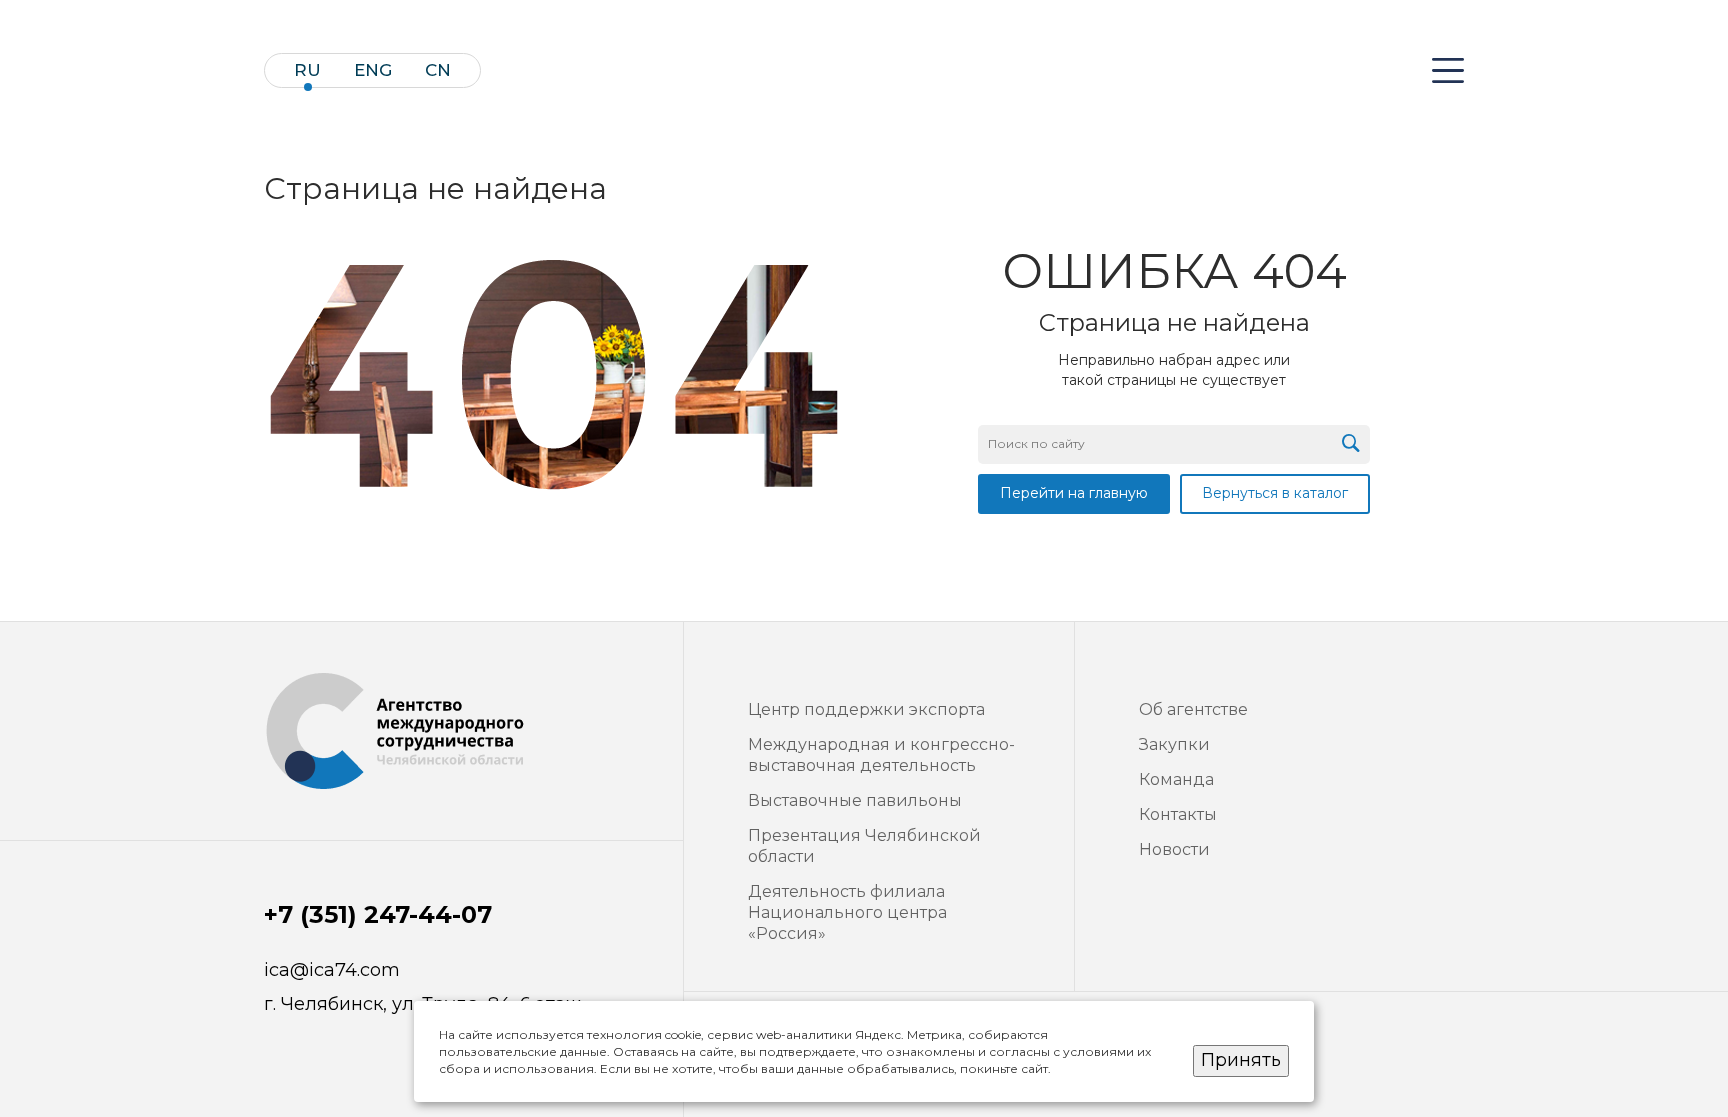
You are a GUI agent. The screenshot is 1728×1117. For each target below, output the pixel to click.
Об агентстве (1193, 709)
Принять (1241, 1060)
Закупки (1174, 744)
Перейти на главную (1074, 493)
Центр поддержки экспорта (866, 709)
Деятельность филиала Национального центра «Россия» (847, 912)
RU (307, 70)
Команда (1176, 779)
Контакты (1178, 814)
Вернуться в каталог (1275, 493)
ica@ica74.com (332, 970)
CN (438, 70)
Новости (1174, 849)
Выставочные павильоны (855, 800)
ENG (373, 70)
